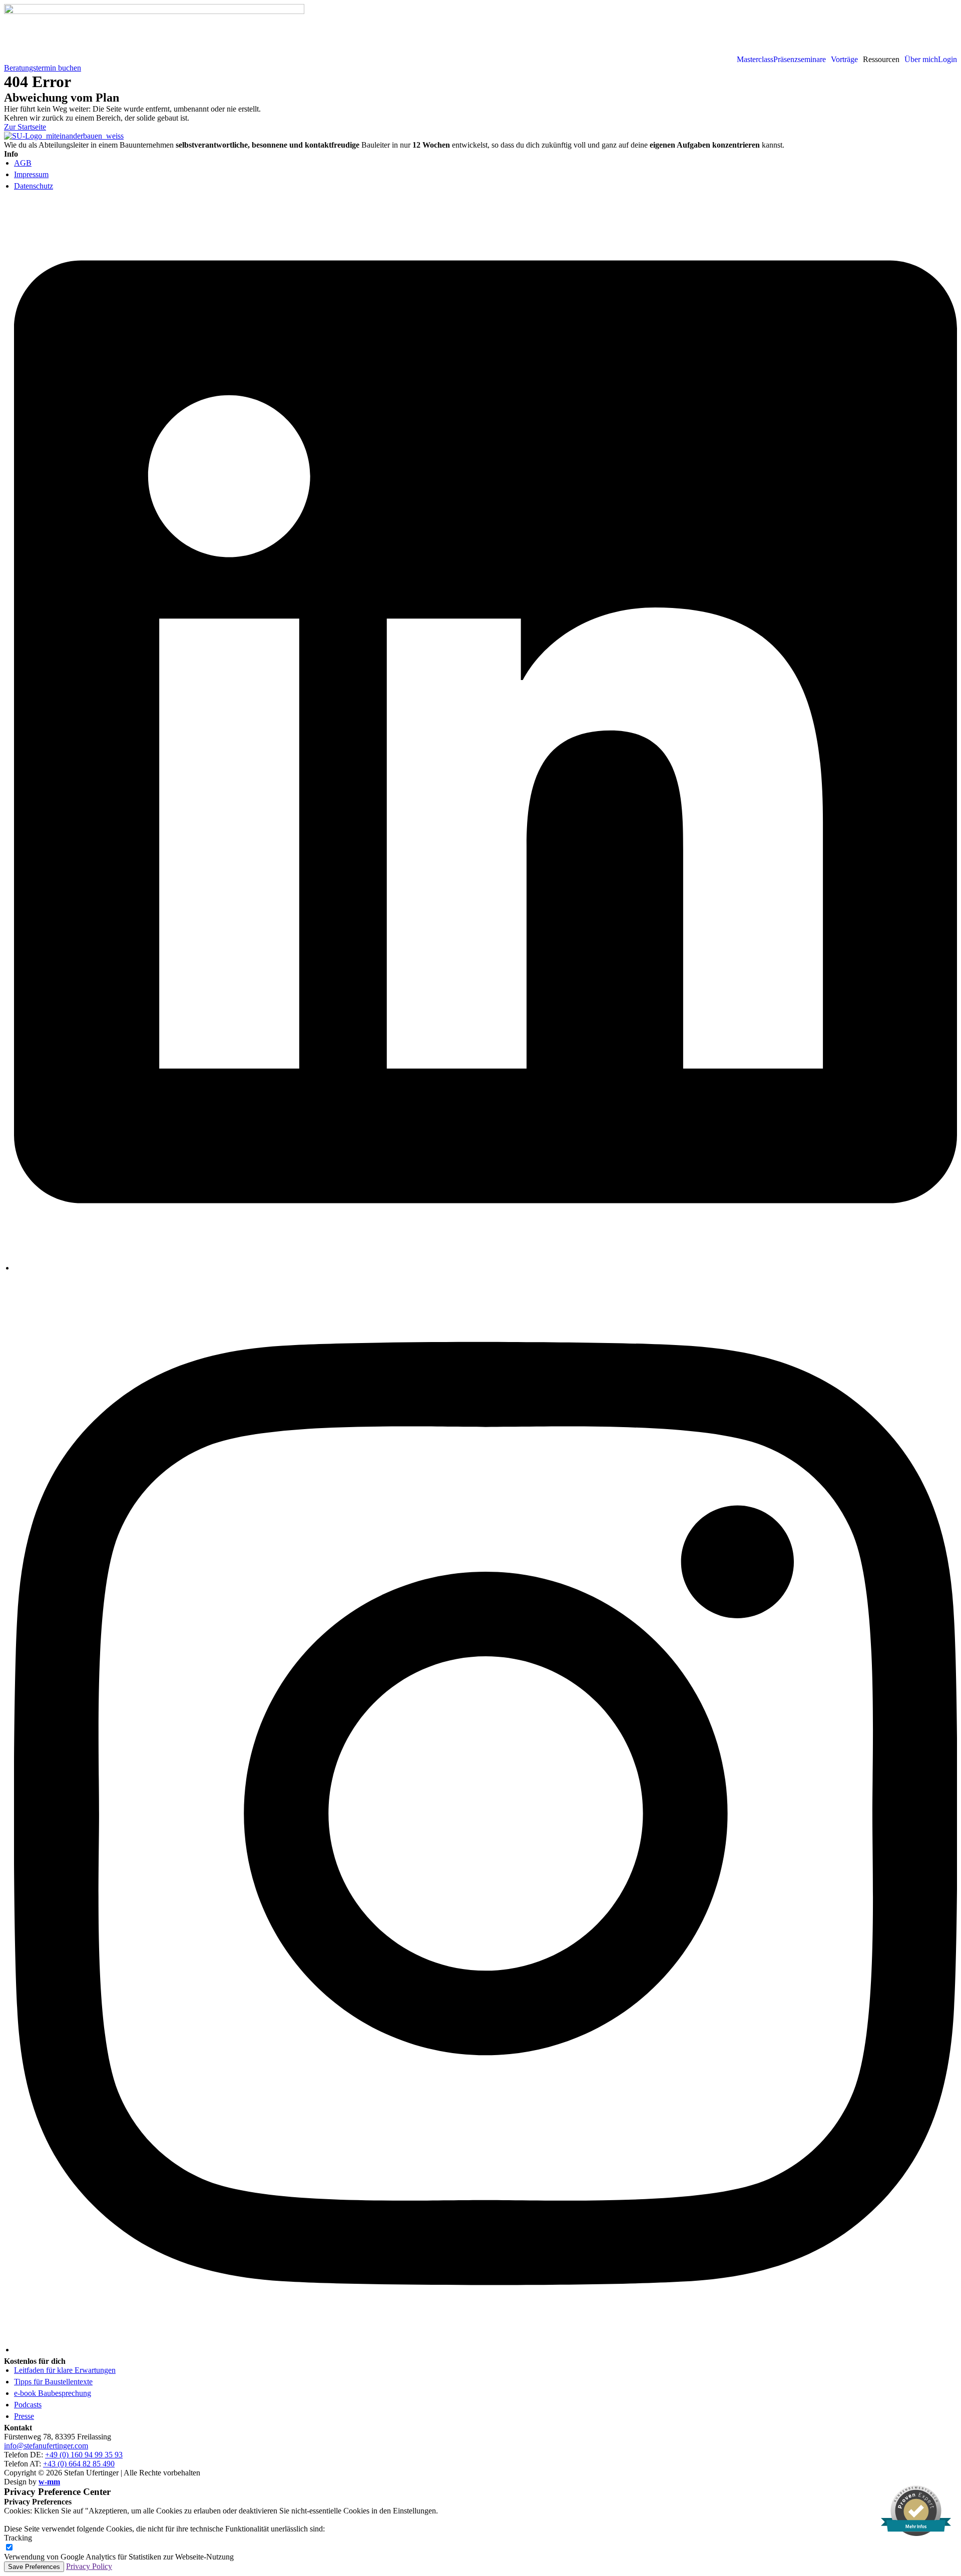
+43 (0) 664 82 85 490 (79, 2464)
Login (947, 60)
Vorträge (844, 60)
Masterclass (755, 60)
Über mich (921, 60)
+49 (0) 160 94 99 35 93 (84, 2455)
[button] (802, 60)
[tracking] (9, 2548)
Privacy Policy (89, 2566)
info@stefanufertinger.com (46, 2446)
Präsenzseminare (800, 60)
